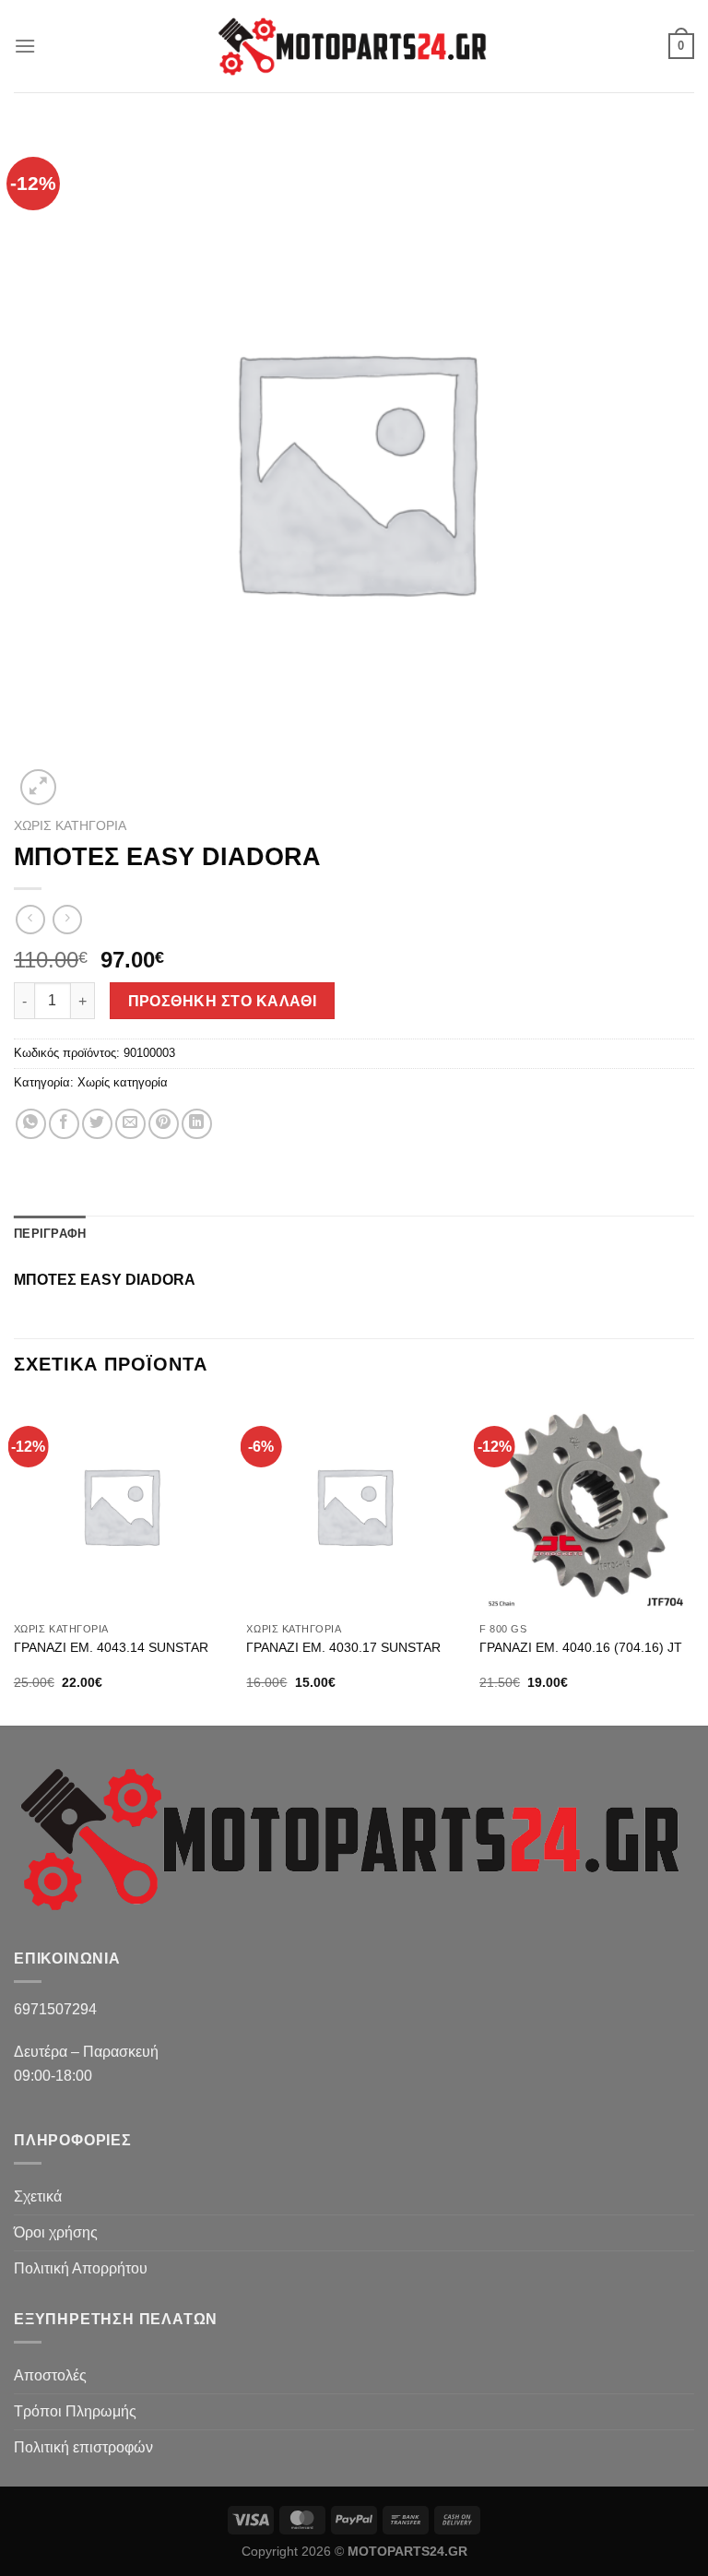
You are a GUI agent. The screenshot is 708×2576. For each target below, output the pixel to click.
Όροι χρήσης (56, 2232)
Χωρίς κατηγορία (70, 826)
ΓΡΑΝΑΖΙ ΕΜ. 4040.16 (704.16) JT (581, 1647)
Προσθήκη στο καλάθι (223, 1001)
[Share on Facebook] (64, 1124)
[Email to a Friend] (130, 1124)
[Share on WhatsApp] (31, 1124)
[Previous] (15, 1560)
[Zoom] (38, 787)
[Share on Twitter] (97, 1124)
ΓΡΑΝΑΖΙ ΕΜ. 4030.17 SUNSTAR (343, 1647)
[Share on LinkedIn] (197, 1124)
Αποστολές (50, 2375)
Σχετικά (38, 2196)
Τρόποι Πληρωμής (75, 2411)
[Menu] (25, 46)
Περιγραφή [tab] (50, 1234)
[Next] (693, 1560)
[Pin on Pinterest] (164, 1124)
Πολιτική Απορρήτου (81, 2268)
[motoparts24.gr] (354, 47)
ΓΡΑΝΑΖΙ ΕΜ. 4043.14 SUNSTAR (111, 1647)
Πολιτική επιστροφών (83, 2447)
